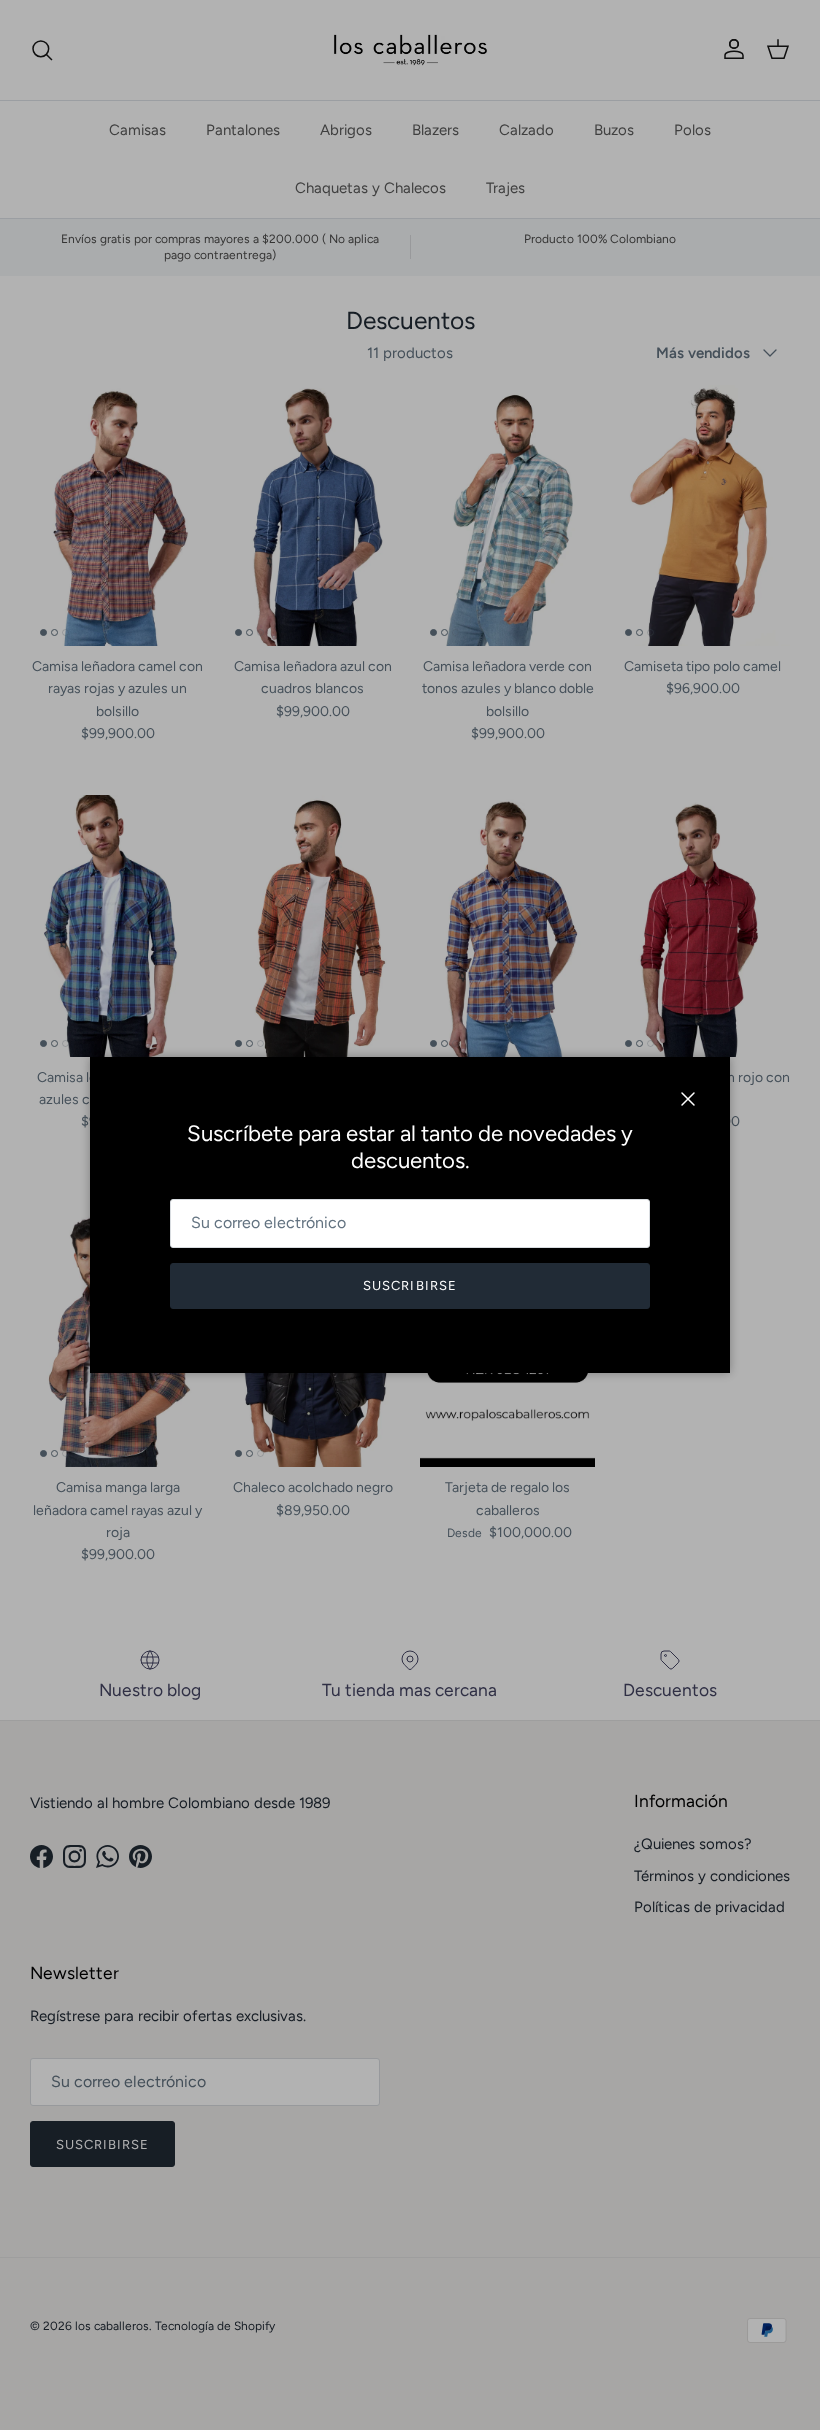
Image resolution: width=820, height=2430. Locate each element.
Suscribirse (409, 1285)
